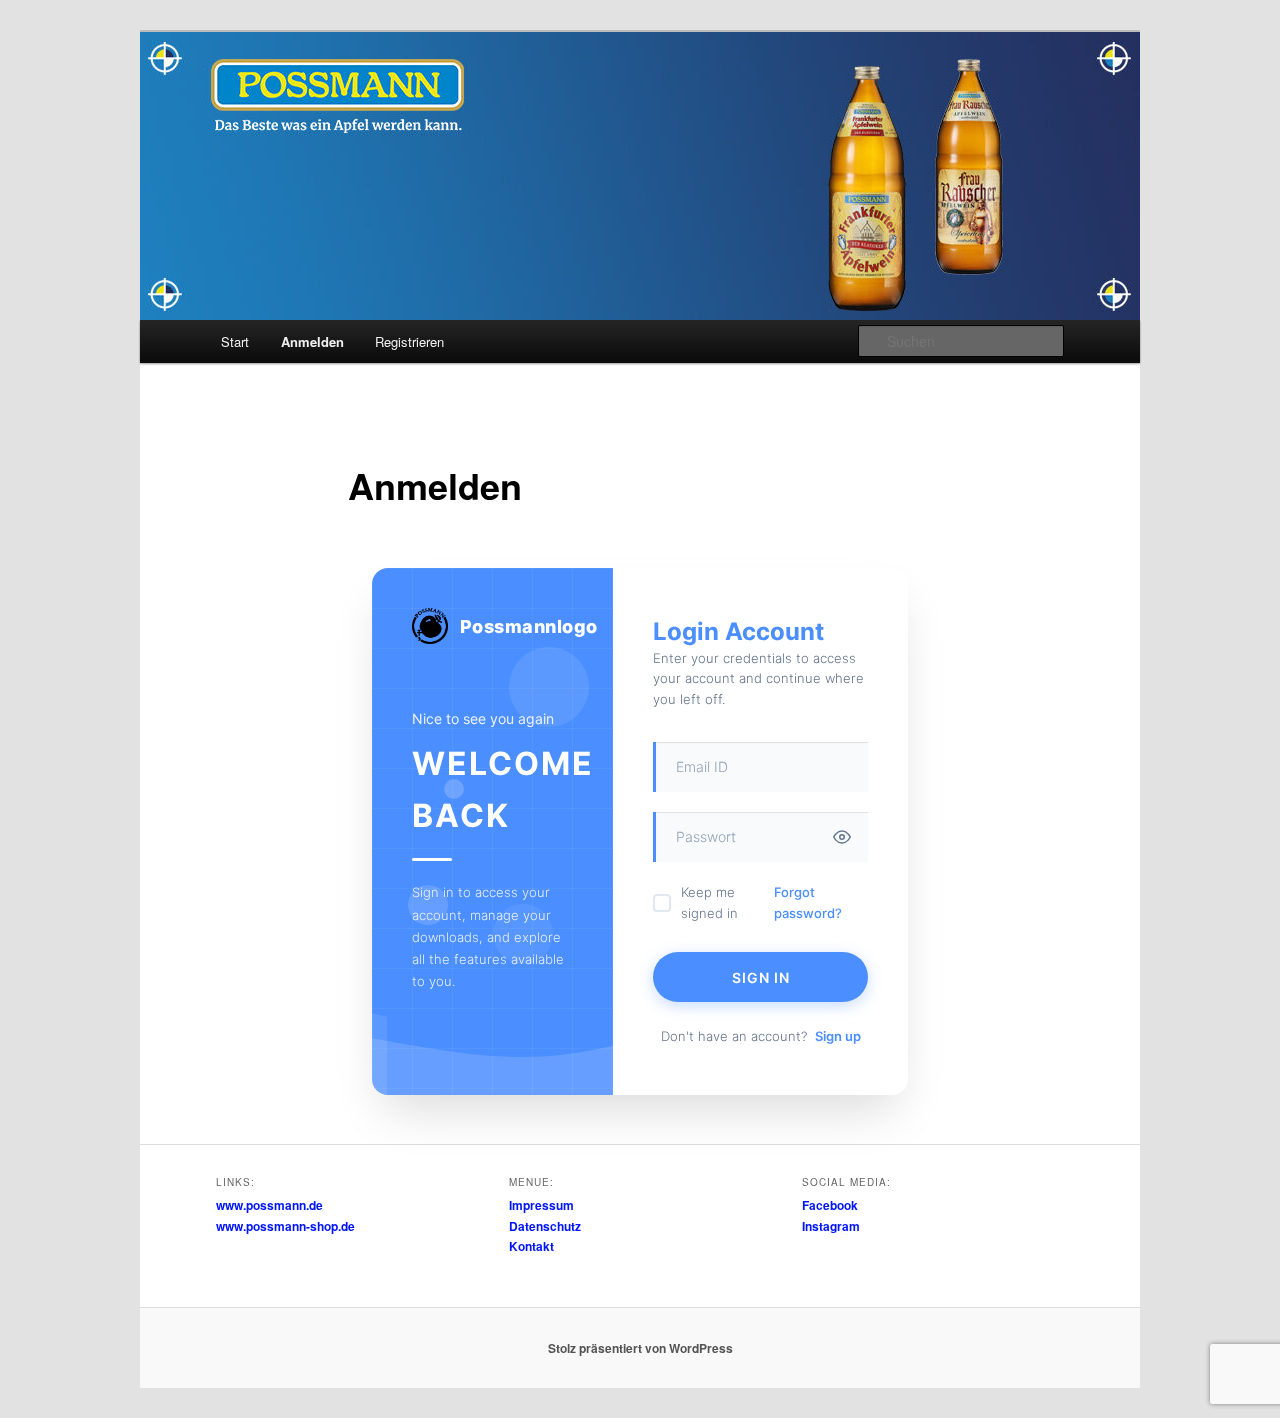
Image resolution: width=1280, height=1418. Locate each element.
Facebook (830, 1205)
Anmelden (312, 341)
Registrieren (409, 341)
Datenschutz (545, 1226)
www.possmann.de (269, 1205)
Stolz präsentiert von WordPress (640, 1348)
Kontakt (531, 1246)
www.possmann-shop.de (285, 1226)
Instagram (831, 1226)
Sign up (838, 1036)
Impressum (541, 1205)
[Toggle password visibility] (842, 837)
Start (235, 341)
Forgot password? (808, 902)
